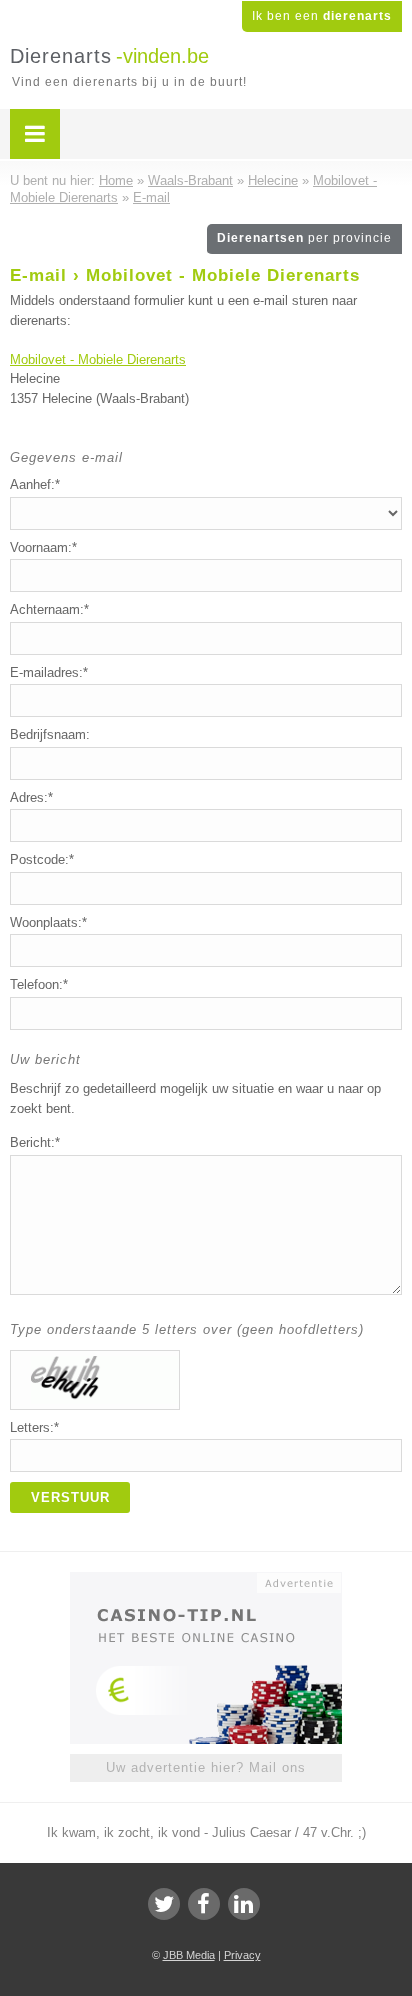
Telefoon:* (39, 984)
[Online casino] (206, 1581)
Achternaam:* (49, 609)
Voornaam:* (43, 547)
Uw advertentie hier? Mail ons (206, 1767)
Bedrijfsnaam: (50, 734)
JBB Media (189, 1955)
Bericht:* (35, 1142)
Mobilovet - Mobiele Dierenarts (98, 359)
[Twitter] (164, 1904)
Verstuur (70, 1497)
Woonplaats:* (48, 922)
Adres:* (31, 797)
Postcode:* (42, 859)
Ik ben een (322, 16)
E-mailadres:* (49, 672)
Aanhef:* (35, 484)
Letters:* (34, 1427)
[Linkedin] (244, 1904)
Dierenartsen (304, 238)
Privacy (242, 1955)
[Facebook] (204, 1904)
